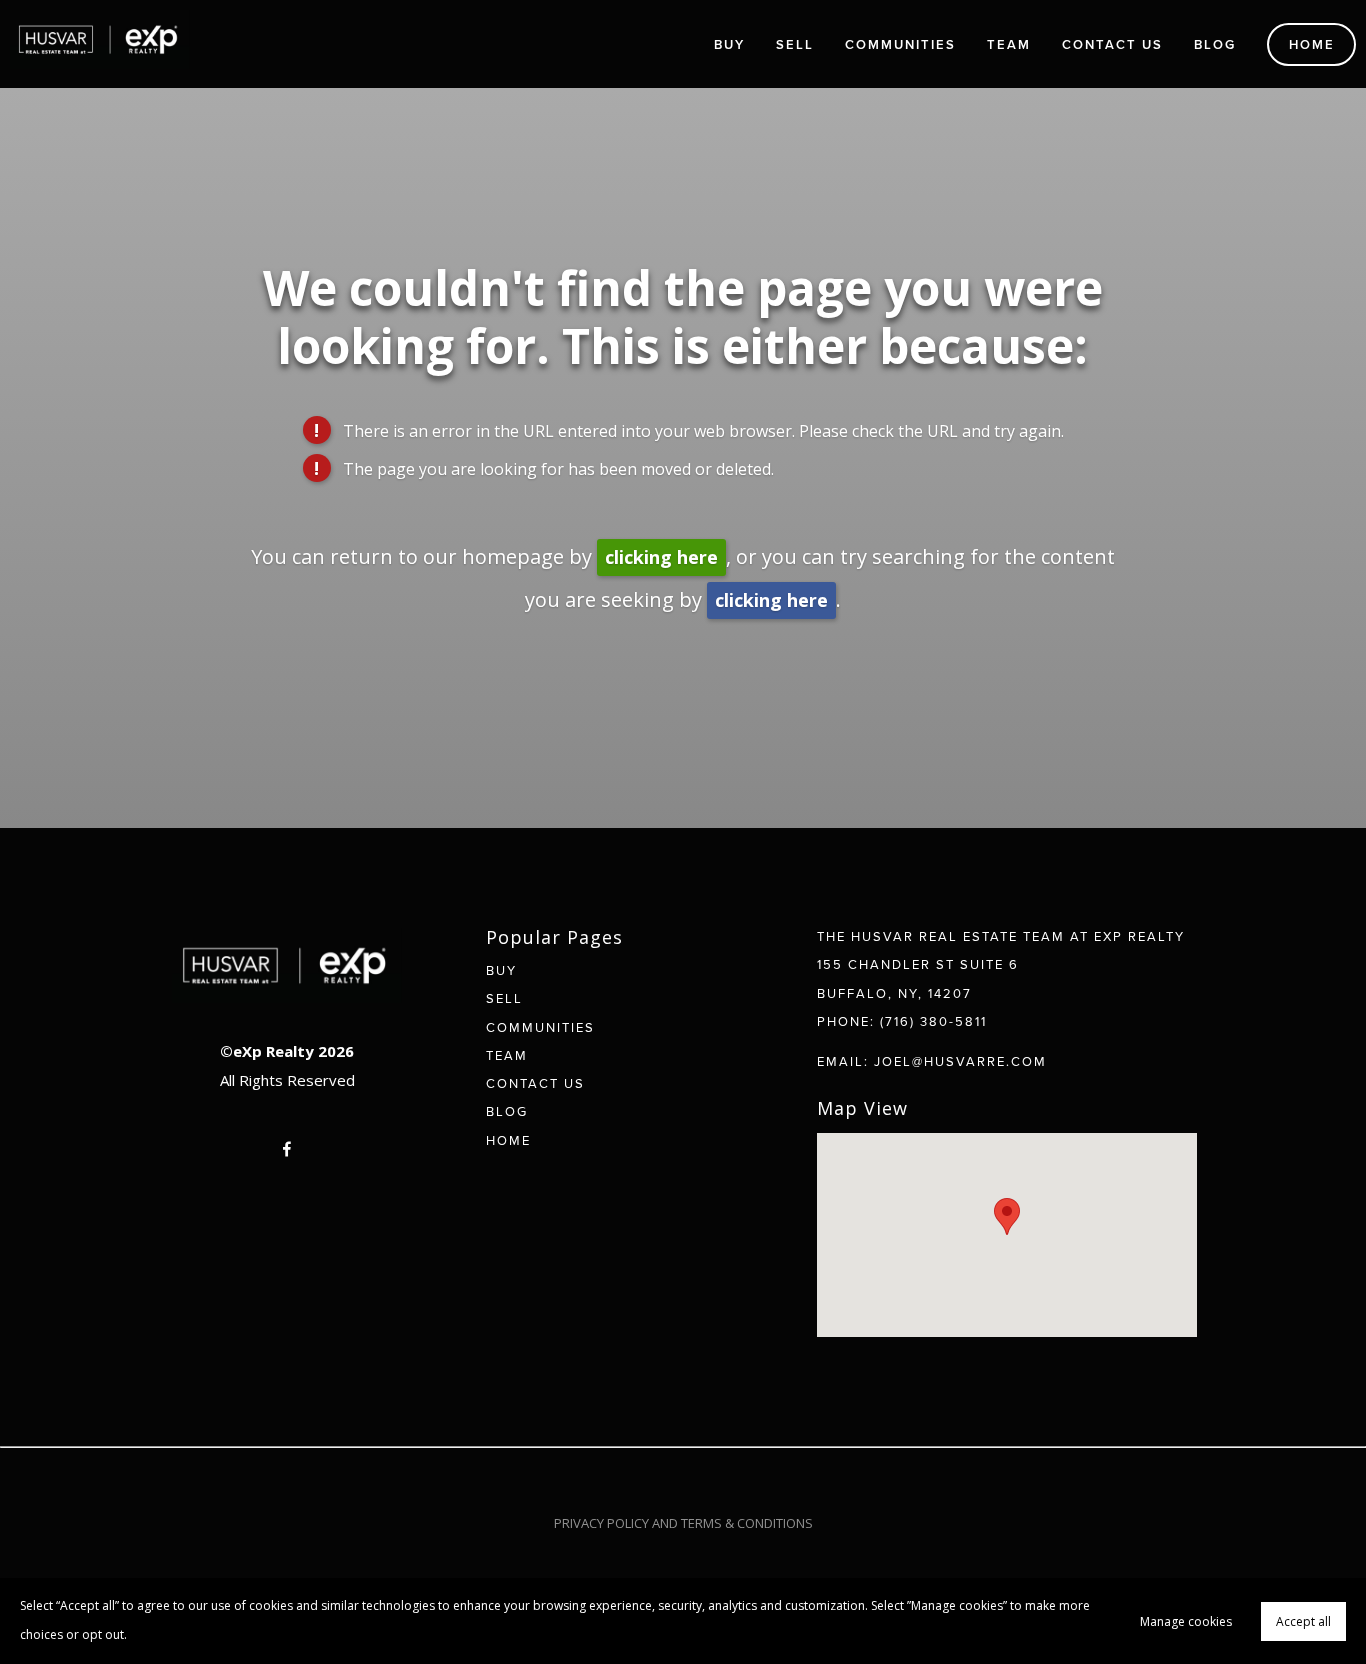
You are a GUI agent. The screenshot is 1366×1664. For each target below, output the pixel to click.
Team (1009, 44)
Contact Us (1112, 44)
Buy (729, 44)
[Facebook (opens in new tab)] (287, 1149)
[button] (1007, 1216)
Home (1312, 44)
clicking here (661, 557)
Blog (1215, 44)
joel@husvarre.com (960, 1061)
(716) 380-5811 (933, 1021)
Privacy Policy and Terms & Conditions (683, 1523)
